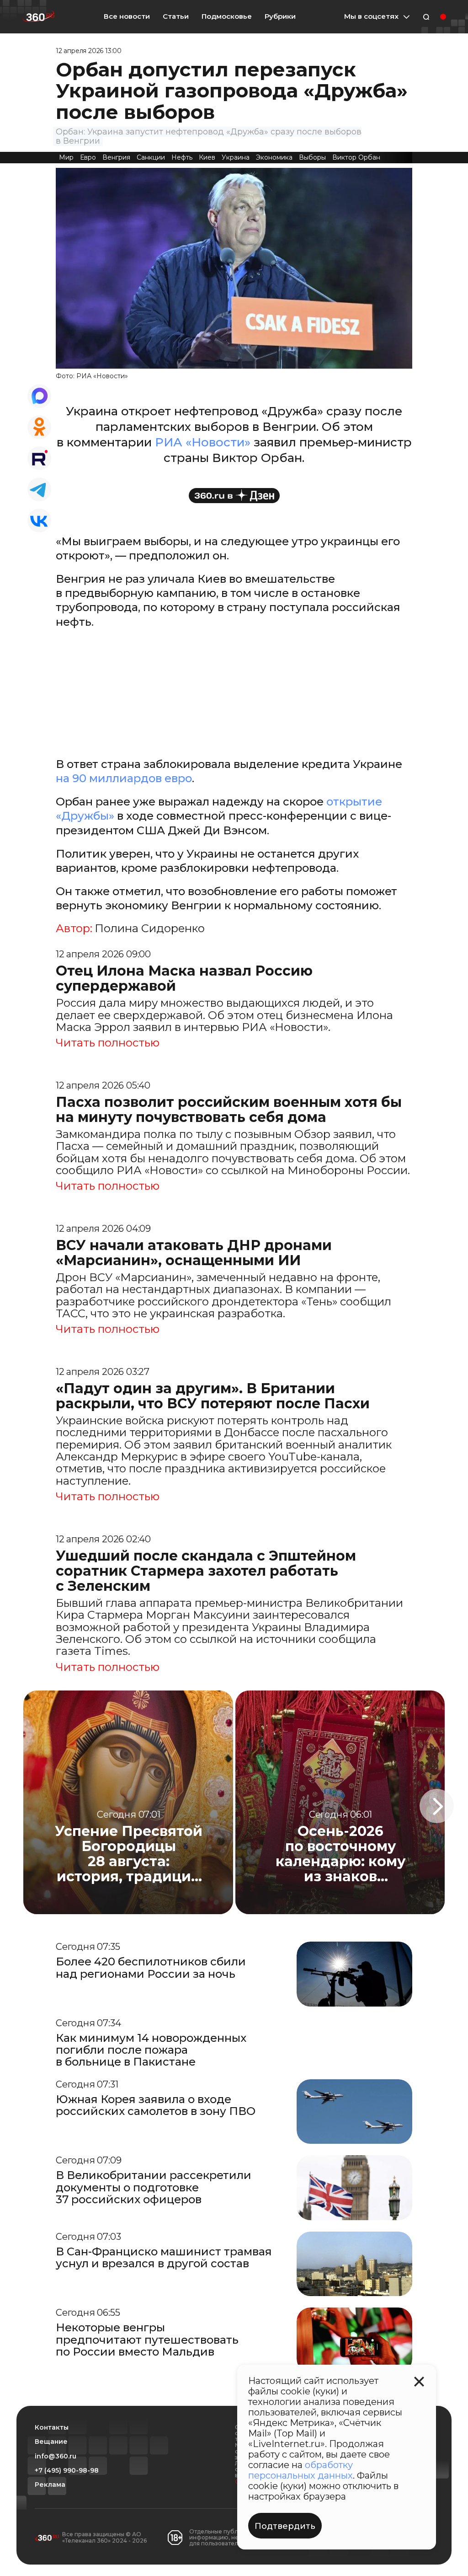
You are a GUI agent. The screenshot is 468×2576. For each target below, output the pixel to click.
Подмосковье (227, 16)
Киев (207, 157)
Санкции (151, 157)
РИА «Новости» (203, 442)
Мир (66, 157)
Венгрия (116, 157)
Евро (88, 157)
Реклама (50, 2485)
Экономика (274, 157)
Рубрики (280, 16)
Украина (236, 157)
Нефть (182, 157)
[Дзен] (234, 496)
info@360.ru (56, 2456)
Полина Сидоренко (150, 928)
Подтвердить (285, 2526)
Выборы (312, 157)
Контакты (52, 2428)
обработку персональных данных (300, 2470)
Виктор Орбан (356, 157)
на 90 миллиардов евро (124, 778)
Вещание (51, 2442)
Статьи (176, 16)
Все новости (127, 16)
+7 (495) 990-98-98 (67, 2471)
